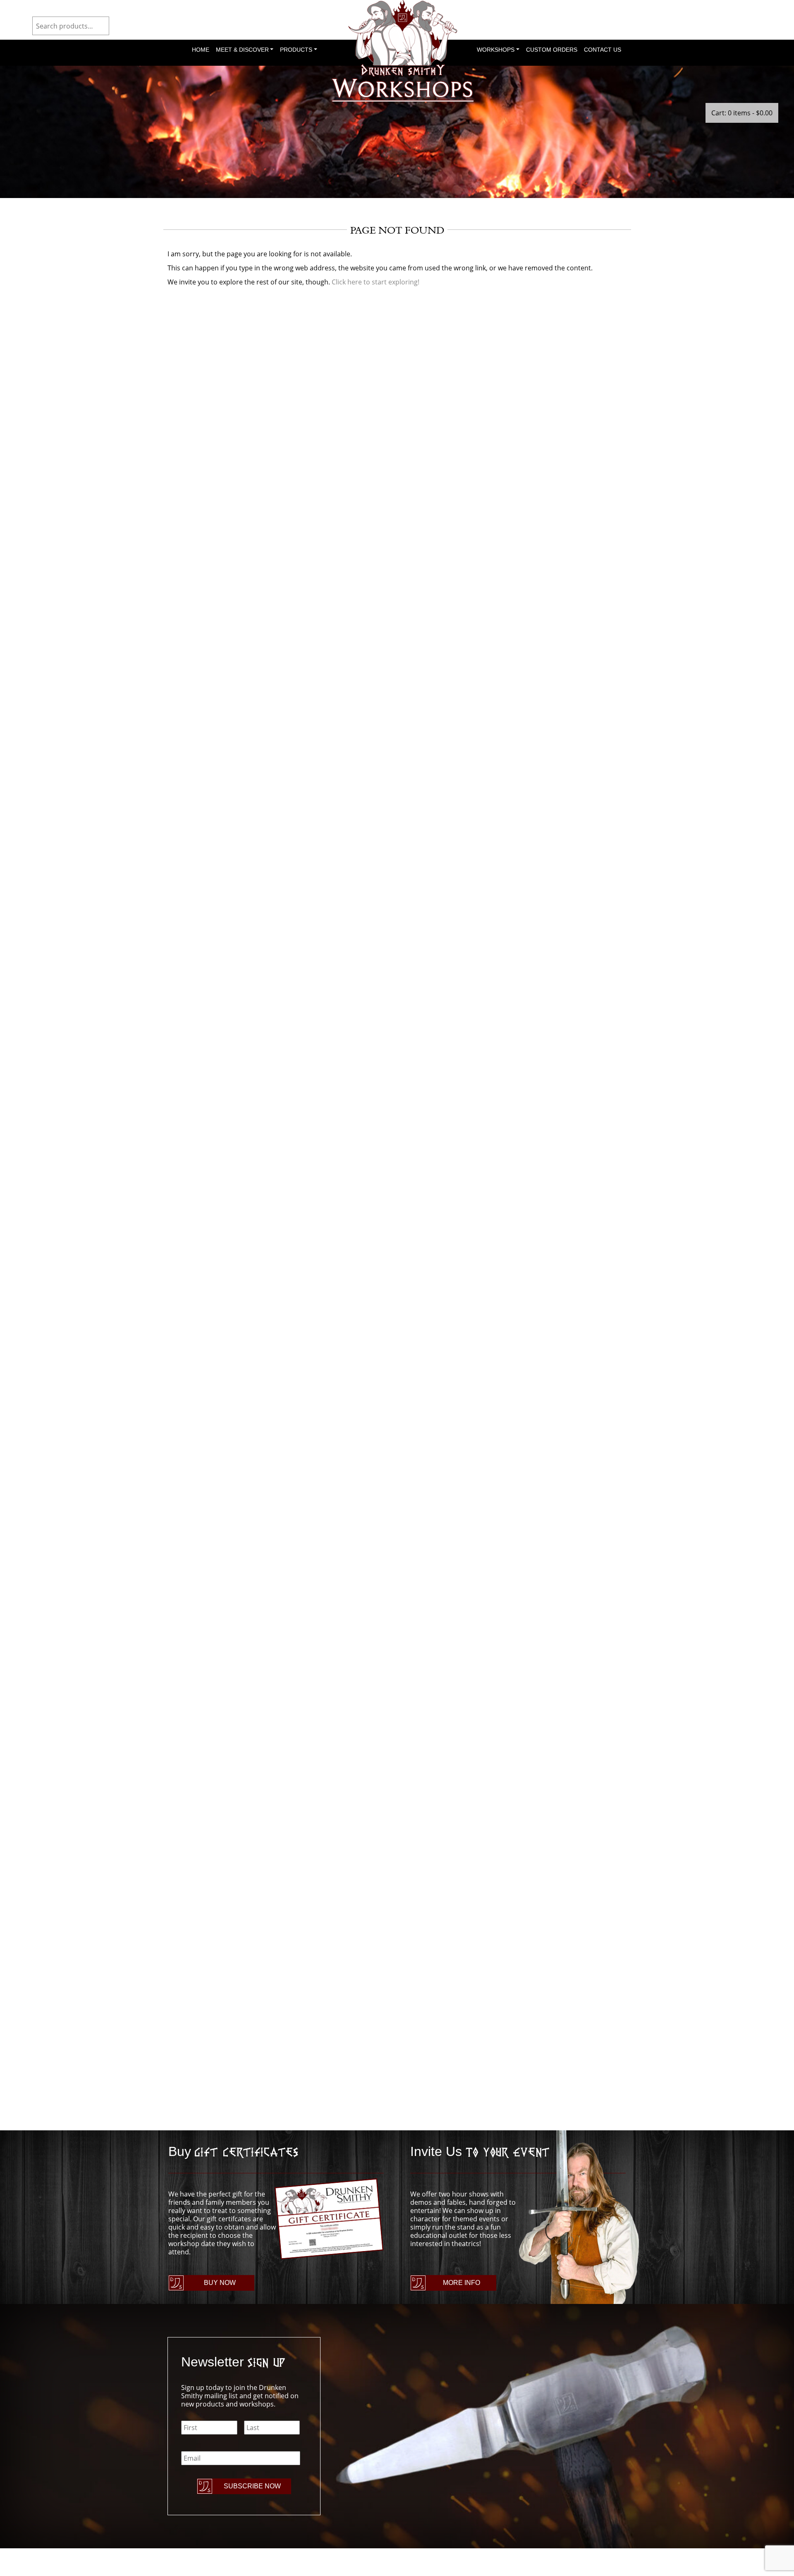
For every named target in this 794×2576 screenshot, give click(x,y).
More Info (462, 2283)
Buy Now (220, 2283)
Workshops (496, 50)
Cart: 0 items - (742, 113)
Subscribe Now (252, 2486)
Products (296, 50)
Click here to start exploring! (375, 282)
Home (201, 50)
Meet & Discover (242, 50)
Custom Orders (552, 50)
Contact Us (603, 50)
